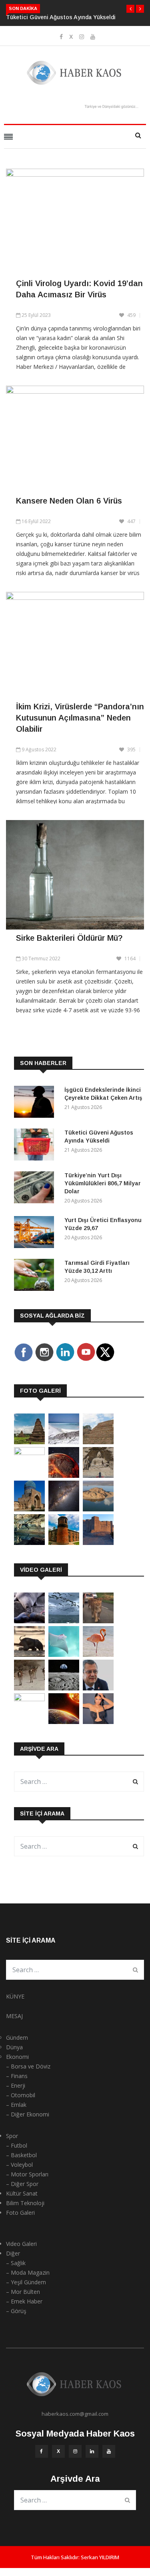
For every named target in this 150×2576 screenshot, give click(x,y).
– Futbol (17, 2145)
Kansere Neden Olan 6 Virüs (69, 501)
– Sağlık (16, 2263)
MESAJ (14, 2016)
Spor (12, 2136)
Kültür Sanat (22, 2193)
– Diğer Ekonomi (28, 2114)
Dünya (14, 2047)
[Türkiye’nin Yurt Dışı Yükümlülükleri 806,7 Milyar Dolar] (36, 1189)
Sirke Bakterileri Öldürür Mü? (69, 938)
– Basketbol (21, 2155)
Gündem (17, 2038)
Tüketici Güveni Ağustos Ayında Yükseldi (61, 17)
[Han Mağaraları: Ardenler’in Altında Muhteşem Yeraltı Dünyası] (29, 1543)
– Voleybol (19, 2165)
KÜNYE (15, 1996)
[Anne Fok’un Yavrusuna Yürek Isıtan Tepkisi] (29, 1621)
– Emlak (16, 2105)
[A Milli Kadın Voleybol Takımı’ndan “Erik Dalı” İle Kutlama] (29, 1699)
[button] (130, 9)
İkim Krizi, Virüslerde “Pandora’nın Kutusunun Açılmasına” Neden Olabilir (80, 718)
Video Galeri (21, 2244)
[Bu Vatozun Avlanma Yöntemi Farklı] (64, 1655)
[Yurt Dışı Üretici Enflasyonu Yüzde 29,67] (36, 1233)
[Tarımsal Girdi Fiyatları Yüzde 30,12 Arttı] (36, 1276)
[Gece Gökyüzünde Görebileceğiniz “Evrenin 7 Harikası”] (64, 1509)
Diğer (13, 2253)
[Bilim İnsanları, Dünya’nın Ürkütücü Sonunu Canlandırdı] (64, 1722)
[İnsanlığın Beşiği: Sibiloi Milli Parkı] (98, 1509)
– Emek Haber (24, 2301)
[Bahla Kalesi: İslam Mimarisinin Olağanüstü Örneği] (98, 1543)
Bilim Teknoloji (25, 2203)
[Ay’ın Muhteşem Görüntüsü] (64, 1688)
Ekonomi (17, 2057)
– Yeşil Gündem (26, 2282)
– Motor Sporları (27, 2174)
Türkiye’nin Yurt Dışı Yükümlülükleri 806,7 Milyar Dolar (103, 1183)
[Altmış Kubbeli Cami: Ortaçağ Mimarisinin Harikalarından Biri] (64, 1543)
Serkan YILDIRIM (100, 2557)
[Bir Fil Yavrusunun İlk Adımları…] (29, 1655)
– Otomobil (21, 2095)
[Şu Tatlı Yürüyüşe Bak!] (29, 1688)
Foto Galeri (20, 2213)
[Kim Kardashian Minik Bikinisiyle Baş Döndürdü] (98, 1722)
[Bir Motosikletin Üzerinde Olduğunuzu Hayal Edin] (98, 1621)
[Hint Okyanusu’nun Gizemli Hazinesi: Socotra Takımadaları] (64, 1442)
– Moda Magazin (28, 2272)
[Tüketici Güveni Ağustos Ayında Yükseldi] (36, 1146)
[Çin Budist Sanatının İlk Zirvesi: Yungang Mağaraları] (98, 1476)
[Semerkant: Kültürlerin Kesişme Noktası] (29, 1509)
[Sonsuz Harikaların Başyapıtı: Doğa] (64, 1621)
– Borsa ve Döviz (28, 2066)
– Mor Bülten (23, 2292)
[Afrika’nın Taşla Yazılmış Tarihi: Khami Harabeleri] (98, 1442)
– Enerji (16, 2085)
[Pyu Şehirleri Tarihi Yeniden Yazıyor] (29, 1442)
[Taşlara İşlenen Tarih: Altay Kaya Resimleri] (29, 1453)
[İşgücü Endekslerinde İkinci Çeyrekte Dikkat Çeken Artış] (36, 1103)
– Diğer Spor (22, 2184)
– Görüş (16, 2311)
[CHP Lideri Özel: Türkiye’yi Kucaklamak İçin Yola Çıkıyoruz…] (98, 1688)
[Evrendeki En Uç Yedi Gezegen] (64, 1476)
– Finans (17, 2076)
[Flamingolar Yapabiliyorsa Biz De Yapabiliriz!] (98, 1655)
